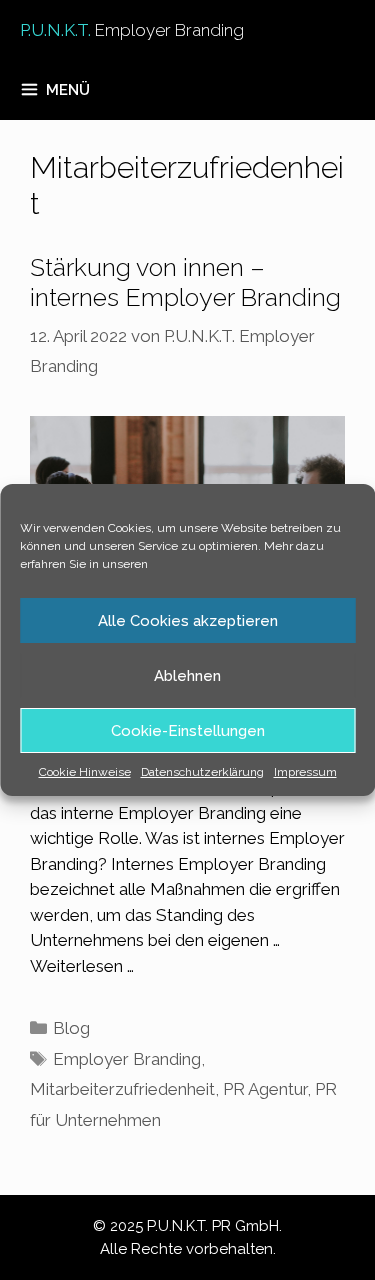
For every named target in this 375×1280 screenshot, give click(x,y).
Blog (71, 1028)
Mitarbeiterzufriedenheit (122, 1089)
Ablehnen (187, 676)
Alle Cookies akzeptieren (188, 621)
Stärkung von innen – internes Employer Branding (185, 282)
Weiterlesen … (82, 966)
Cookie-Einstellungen (188, 731)
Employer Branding (127, 1059)
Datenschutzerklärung (202, 772)
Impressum (305, 772)
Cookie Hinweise (85, 772)
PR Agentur (265, 1089)
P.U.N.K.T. (132, 30)
